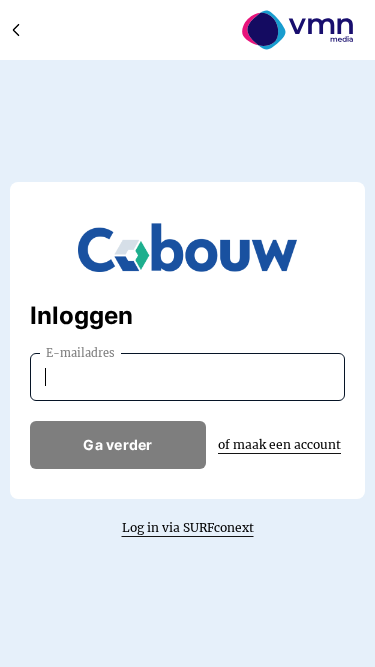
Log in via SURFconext (188, 527)
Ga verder (118, 444)
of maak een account (279, 444)
